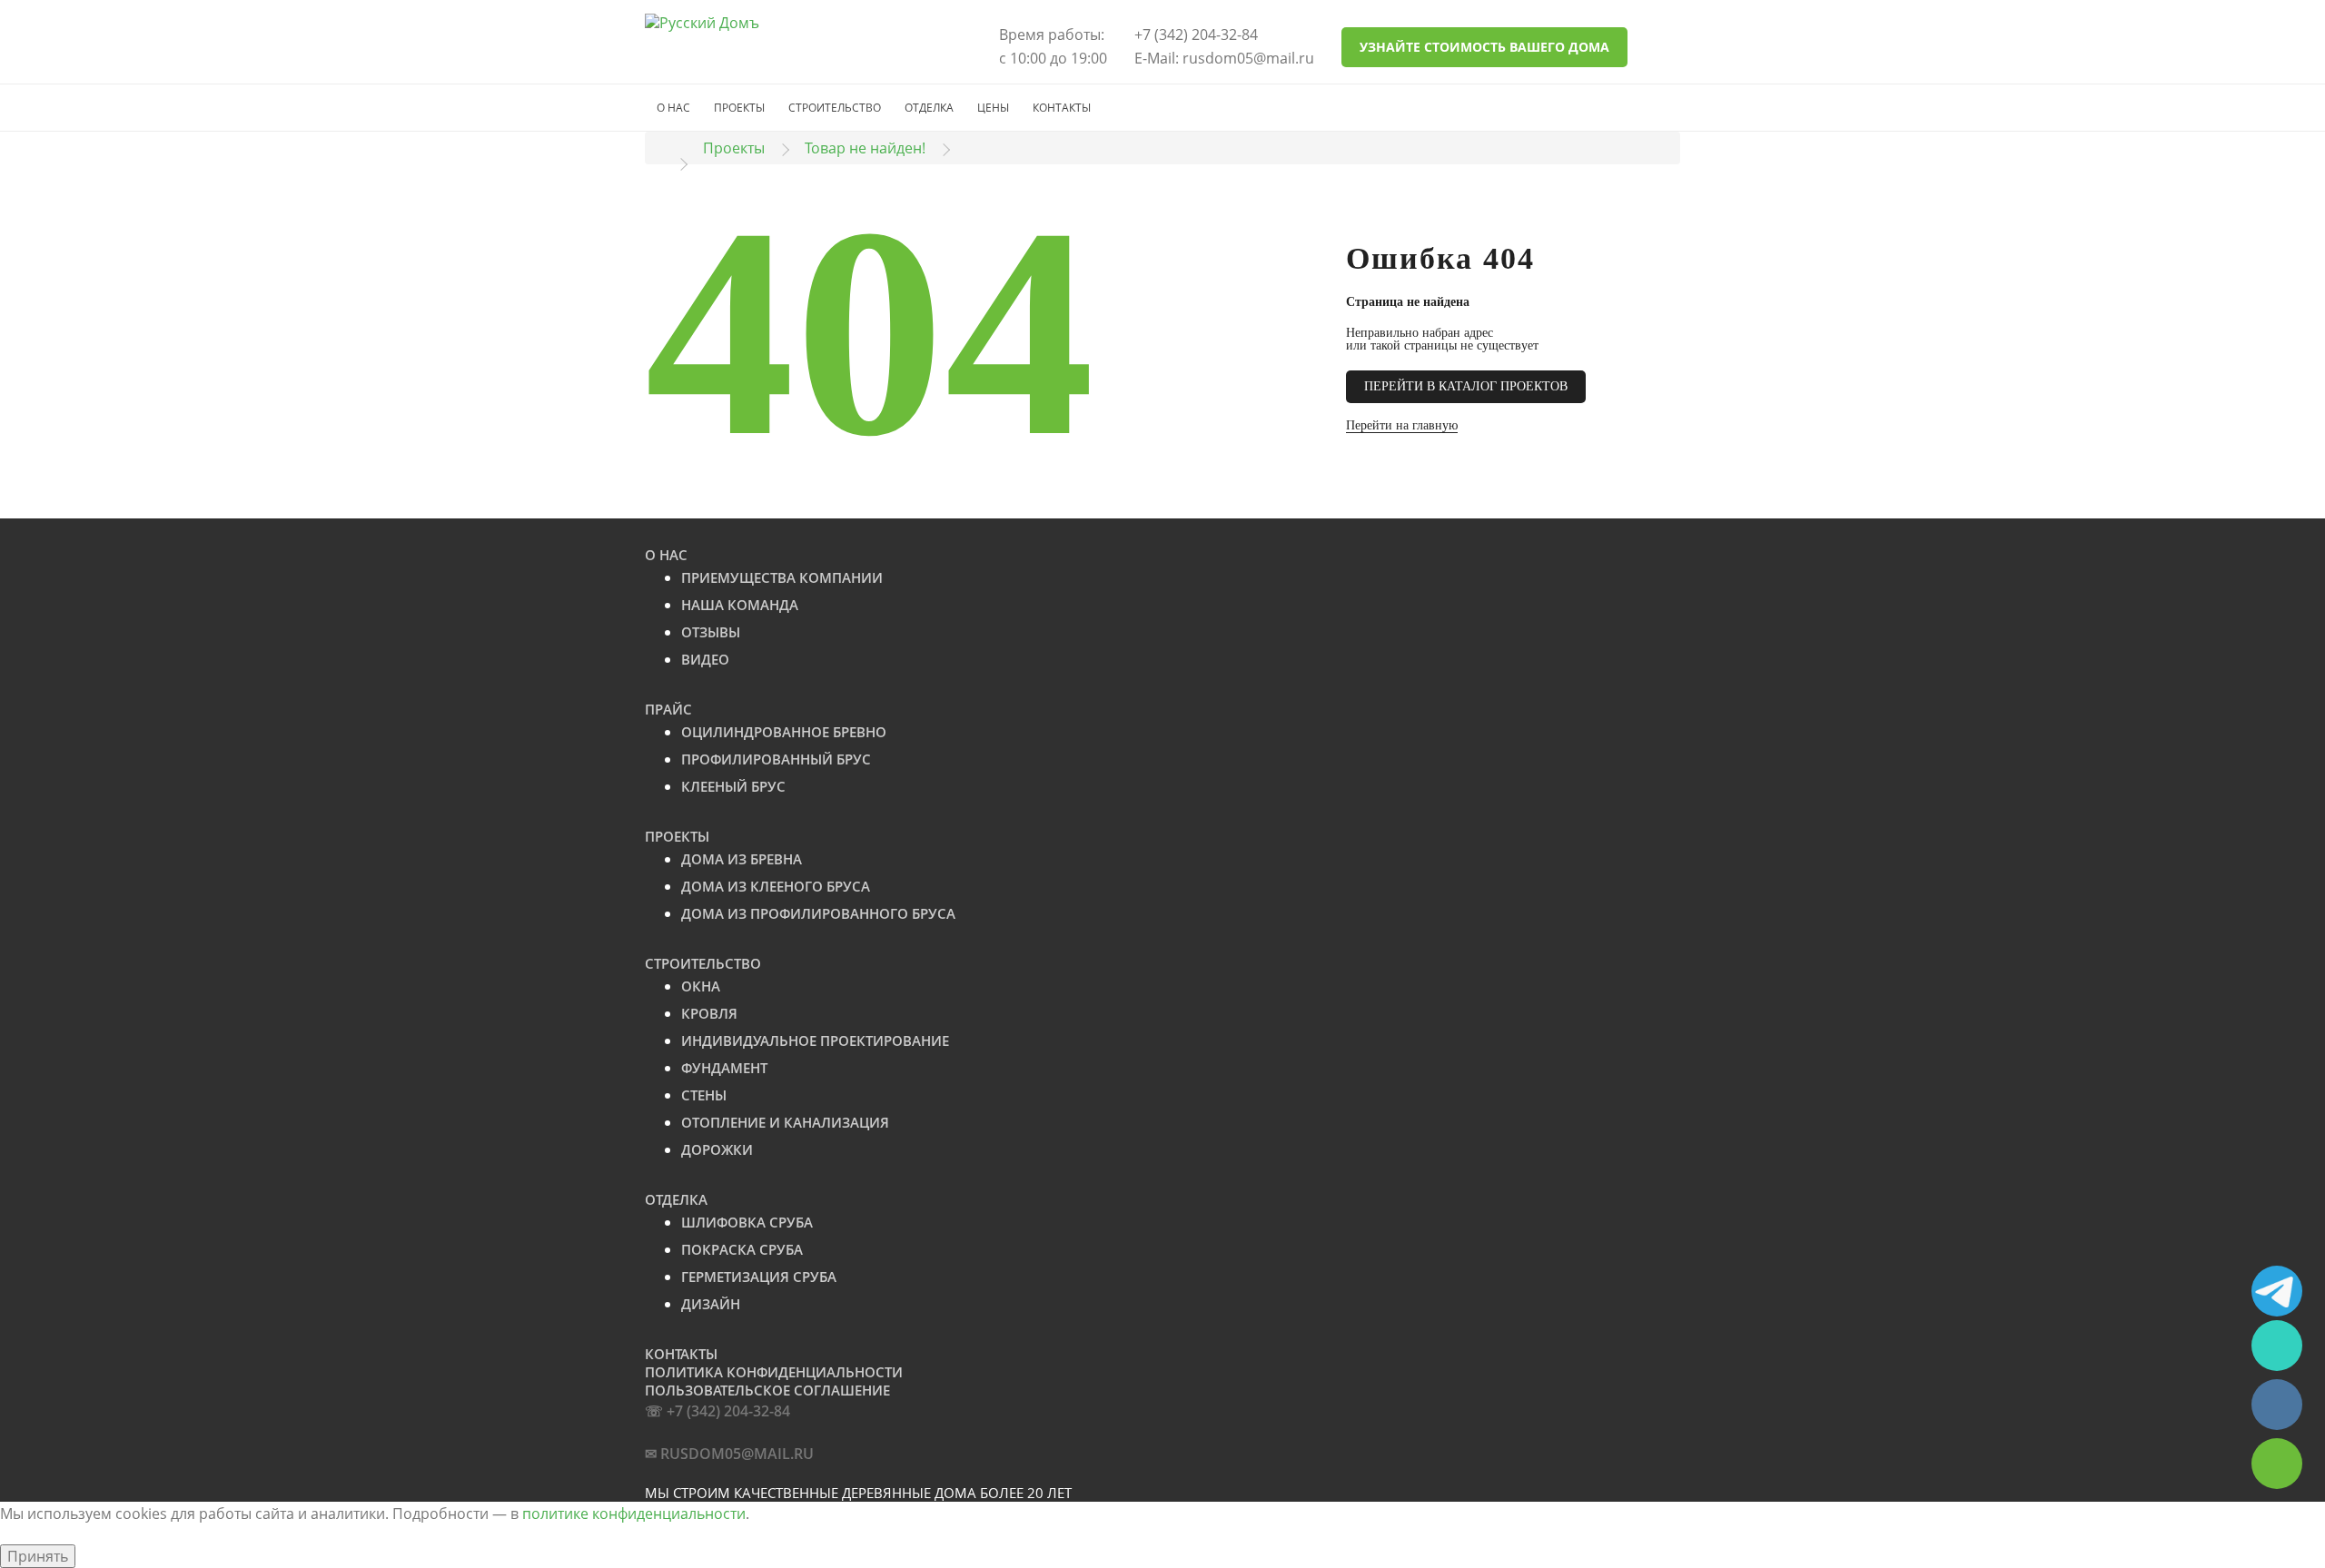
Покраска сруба (742, 1249)
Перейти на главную (1402, 425)
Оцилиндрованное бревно (784, 732)
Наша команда (740, 605)
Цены (993, 108)
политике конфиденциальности (634, 1514)
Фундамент (724, 1068)
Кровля (709, 1013)
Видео (705, 659)
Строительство (835, 108)
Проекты (739, 108)
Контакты (1062, 108)
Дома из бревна (742, 859)
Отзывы (711, 632)
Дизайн (711, 1304)
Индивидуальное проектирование (815, 1040)
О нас (673, 108)
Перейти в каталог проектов (1466, 386)
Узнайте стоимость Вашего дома (1484, 47)
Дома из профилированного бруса (818, 913)
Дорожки (717, 1149)
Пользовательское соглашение (767, 1390)
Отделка (929, 108)
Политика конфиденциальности (774, 1372)
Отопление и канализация (785, 1122)
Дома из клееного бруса (776, 886)
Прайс (668, 709)
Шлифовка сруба (747, 1222)
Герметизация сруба (759, 1277)
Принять (38, 1556)
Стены (704, 1095)
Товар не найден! (865, 148)
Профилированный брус (776, 759)
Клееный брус (733, 786)
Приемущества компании (782, 577)
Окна (701, 986)
